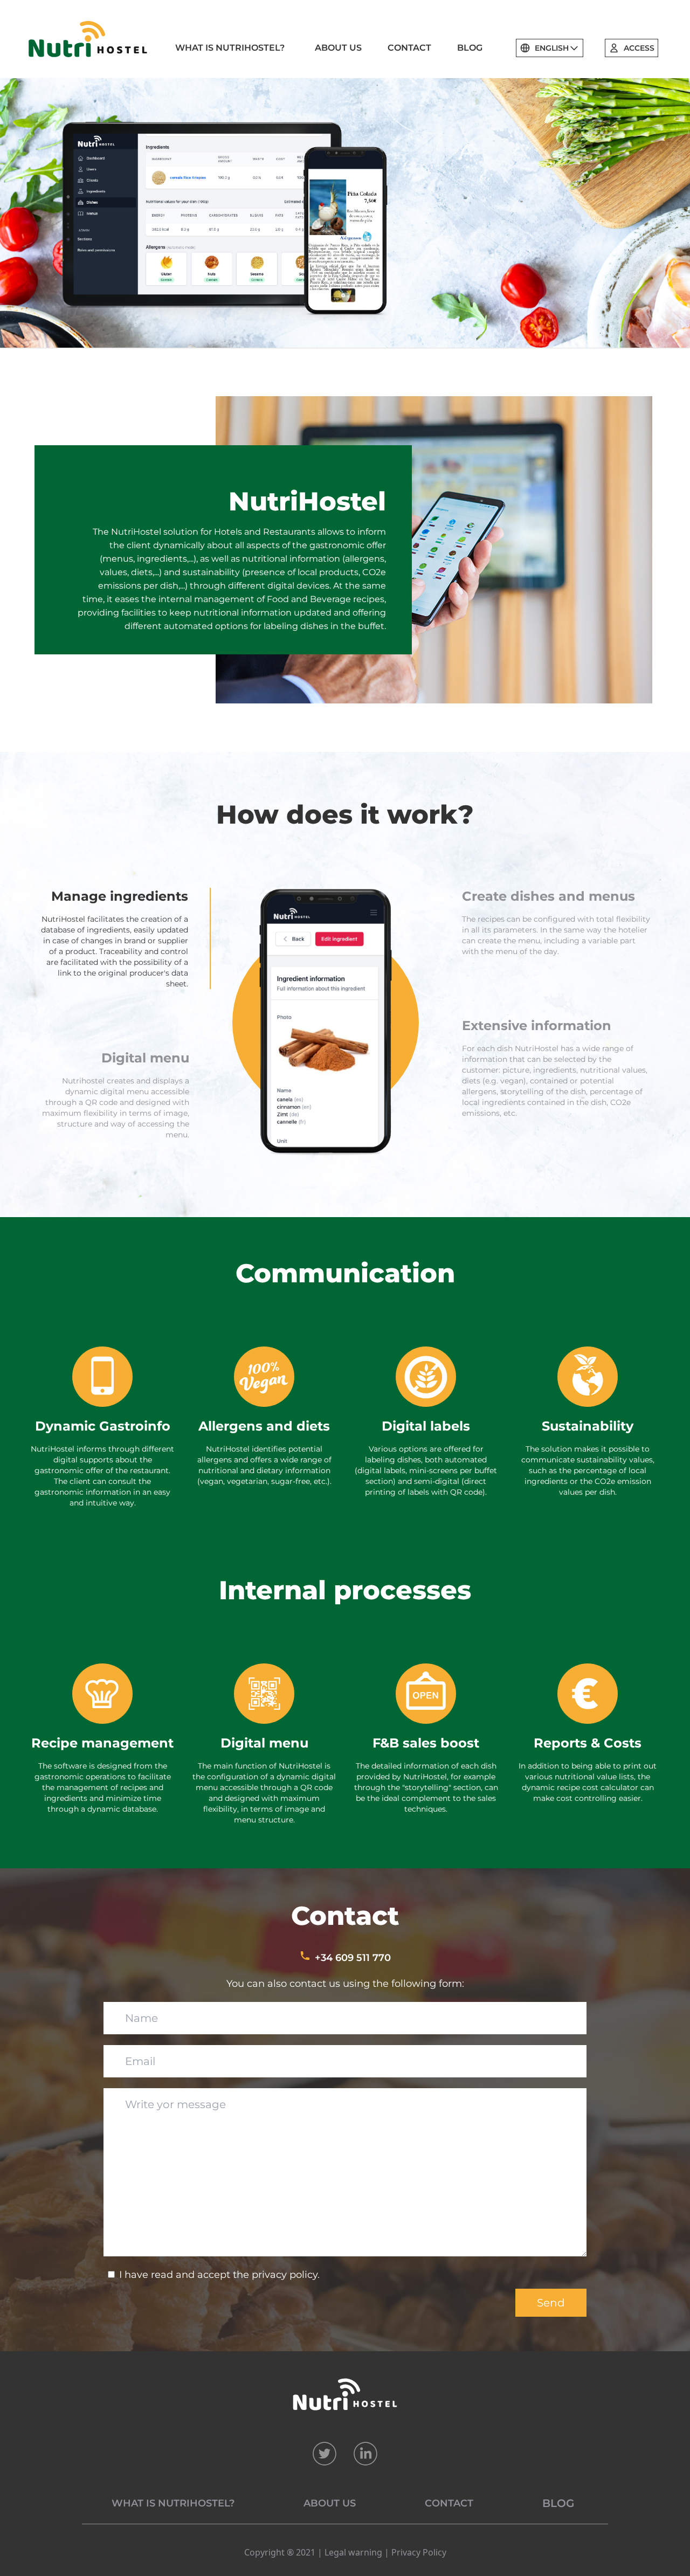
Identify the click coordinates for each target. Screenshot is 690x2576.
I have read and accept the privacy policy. (219, 2275)
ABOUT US (338, 48)
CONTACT (409, 48)
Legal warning (353, 2552)
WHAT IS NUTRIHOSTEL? (230, 48)
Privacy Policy (419, 2552)
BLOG (470, 48)
